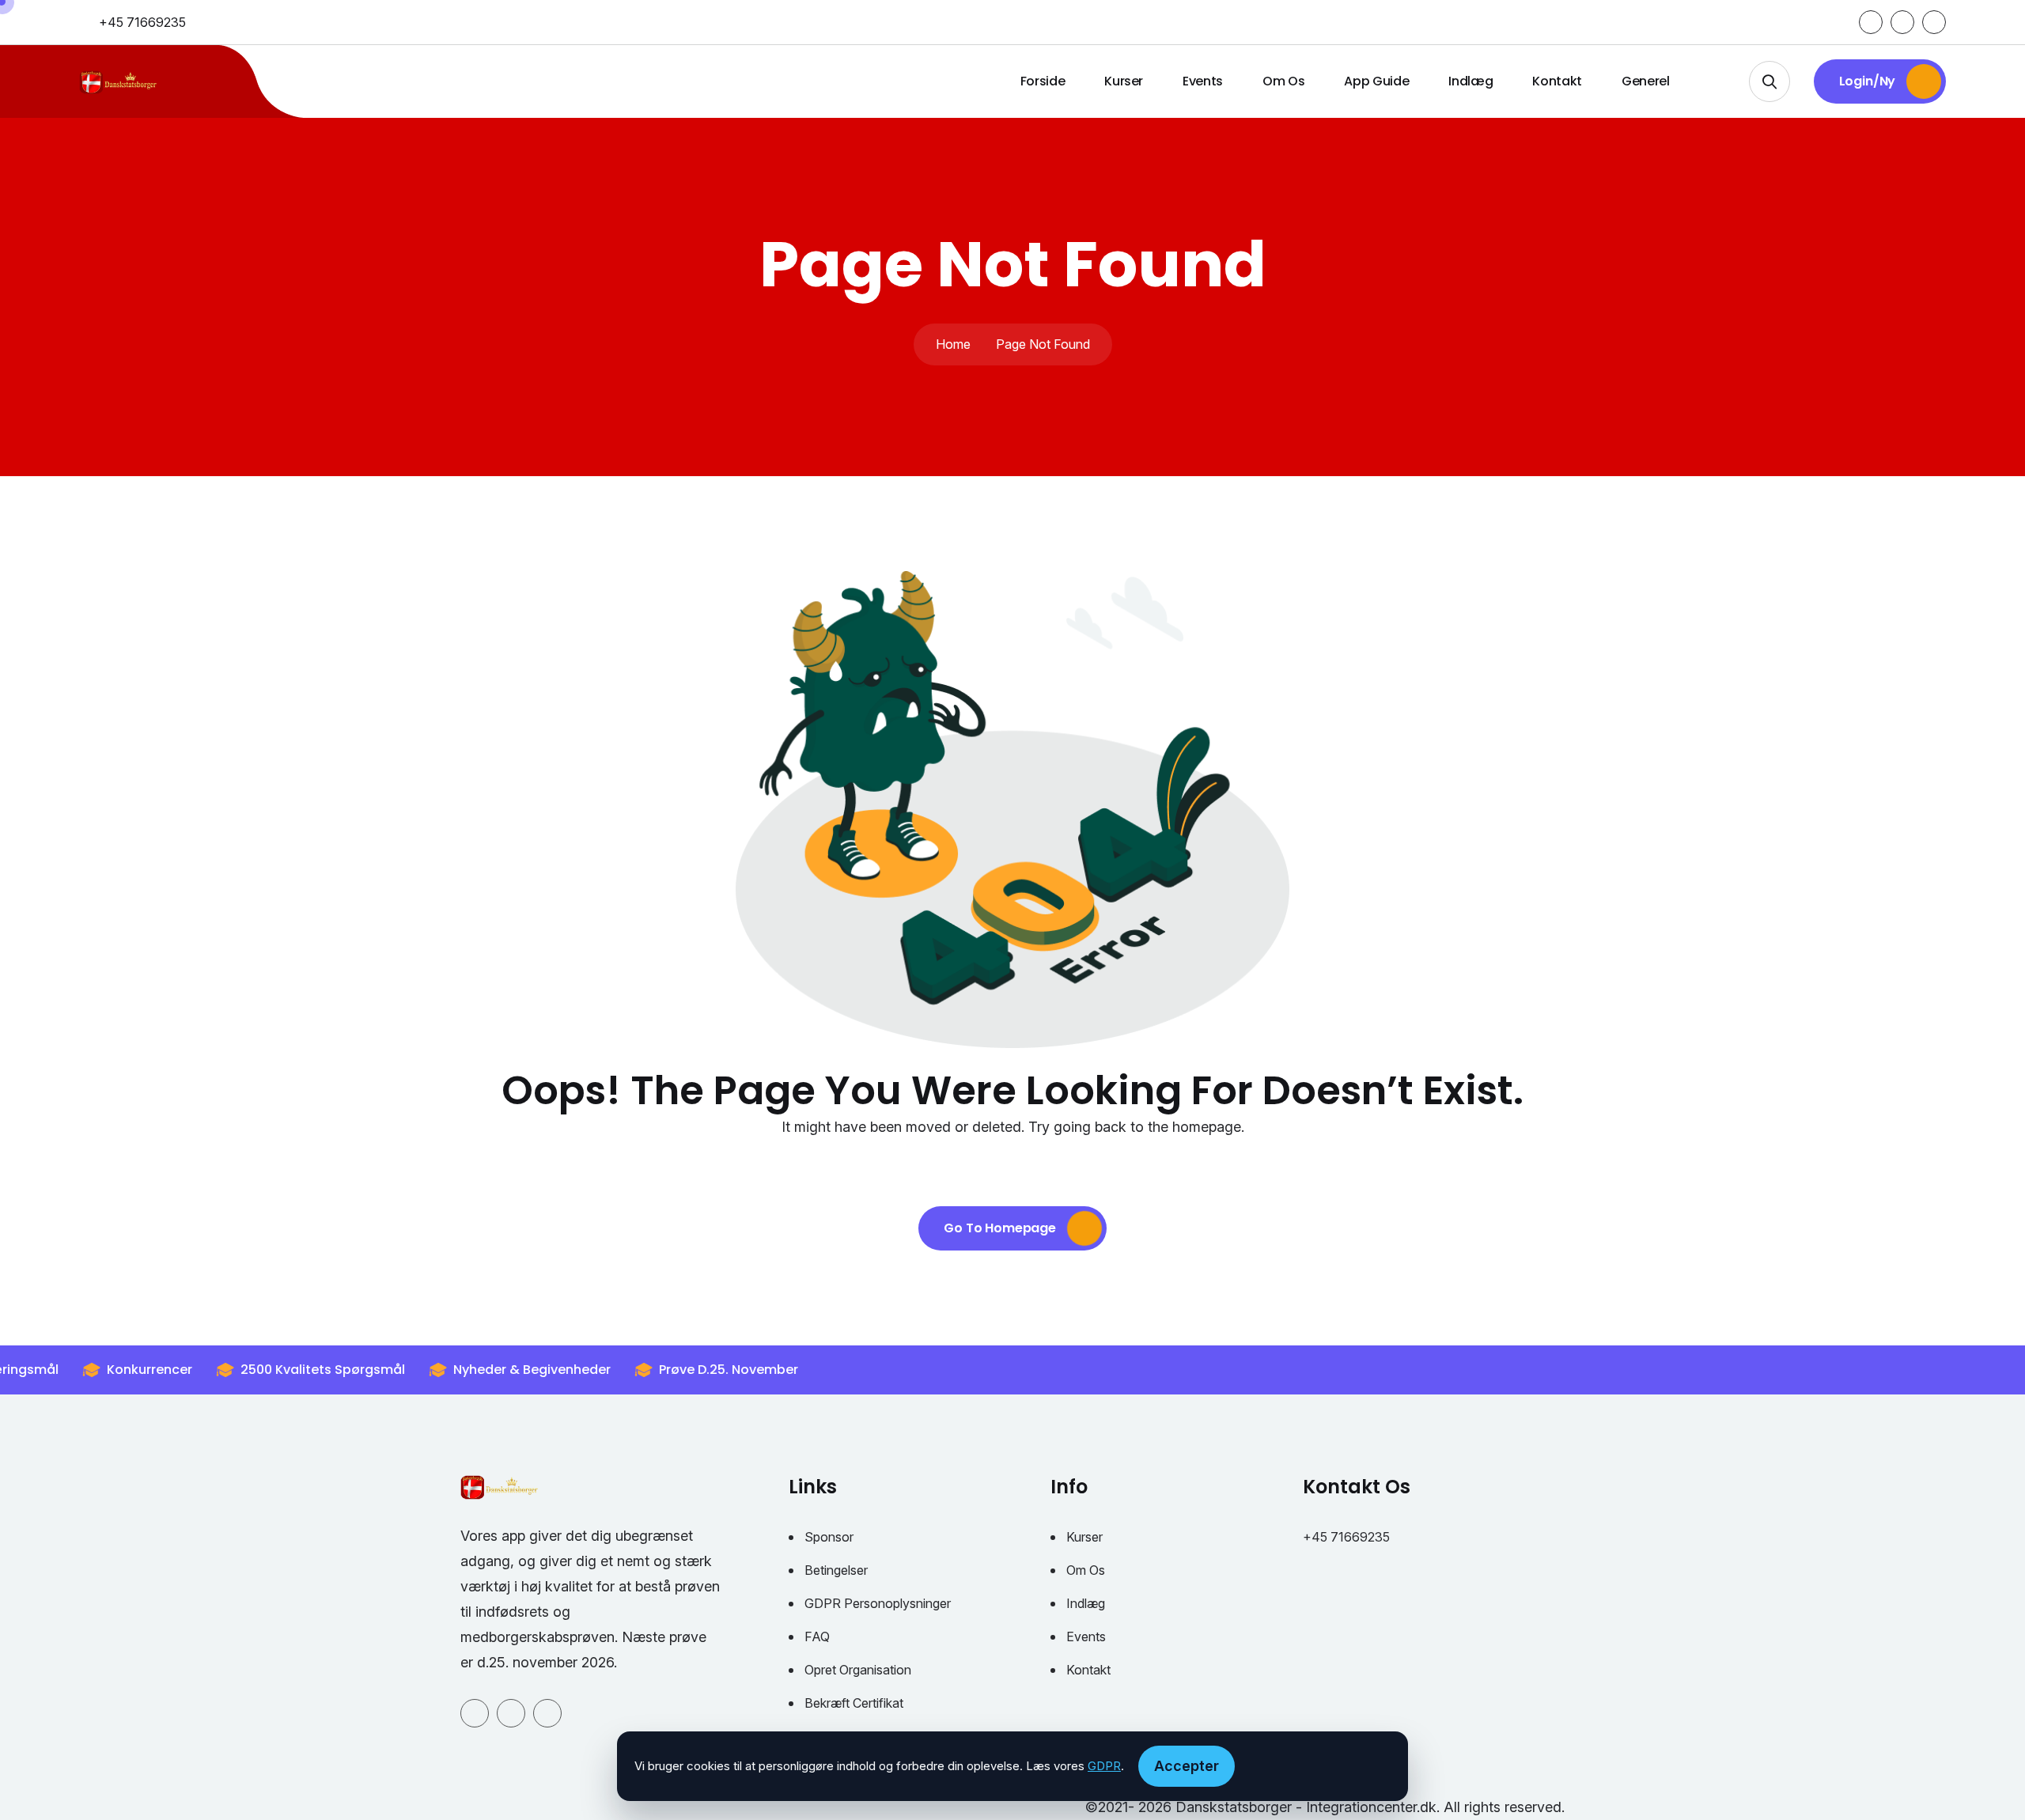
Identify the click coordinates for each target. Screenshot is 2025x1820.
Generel (1646, 81)
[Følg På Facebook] (1871, 22)
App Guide (1376, 81)
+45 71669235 (142, 22)
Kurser (1124, 81)
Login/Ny (1869, 81)
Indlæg (1470, 81)
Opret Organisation (858, 1670)
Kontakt (1557, 81)
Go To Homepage (1001, 1228)
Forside (1043, 81)
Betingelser (836, 1570)
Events (1203, 81)
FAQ (817, 1636)
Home (953, 344)
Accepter (1187, 1766)
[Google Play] (1902, 22)
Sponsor (829, 1537)
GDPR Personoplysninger (878, 1603)
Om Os (1283, 81)
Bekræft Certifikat (854, 1703)
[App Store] (1934, 22)
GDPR (1104, 1766)
